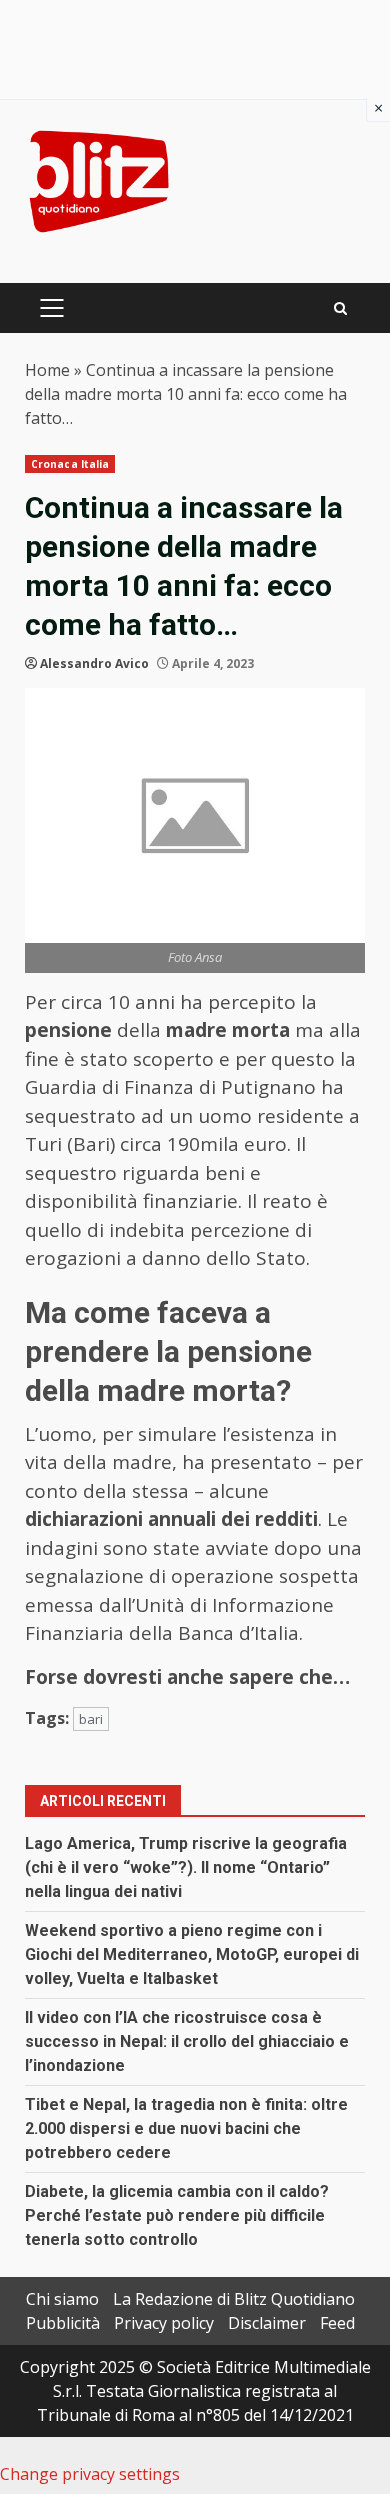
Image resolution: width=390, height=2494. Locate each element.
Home (47, 370)
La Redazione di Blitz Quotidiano (234, 2299)
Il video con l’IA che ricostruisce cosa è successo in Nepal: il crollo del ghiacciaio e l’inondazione (187, 2041)
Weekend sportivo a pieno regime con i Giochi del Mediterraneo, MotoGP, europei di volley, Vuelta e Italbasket (192, 1954)
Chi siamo (62, 2299)
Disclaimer (267, 2323)
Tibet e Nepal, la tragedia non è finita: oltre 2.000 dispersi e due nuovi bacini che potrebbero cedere (186, 2128)
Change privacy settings (90, 2474)
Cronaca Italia (70, 464)
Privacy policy (164, 2323)
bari (91, 1719)
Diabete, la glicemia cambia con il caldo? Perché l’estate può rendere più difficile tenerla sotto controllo (177, 2215)
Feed (337, 2323)
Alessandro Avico (94, 663)
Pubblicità (63, 2323)
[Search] (340, 308)
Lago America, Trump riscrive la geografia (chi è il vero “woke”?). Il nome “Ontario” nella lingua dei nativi (186, 1867)
